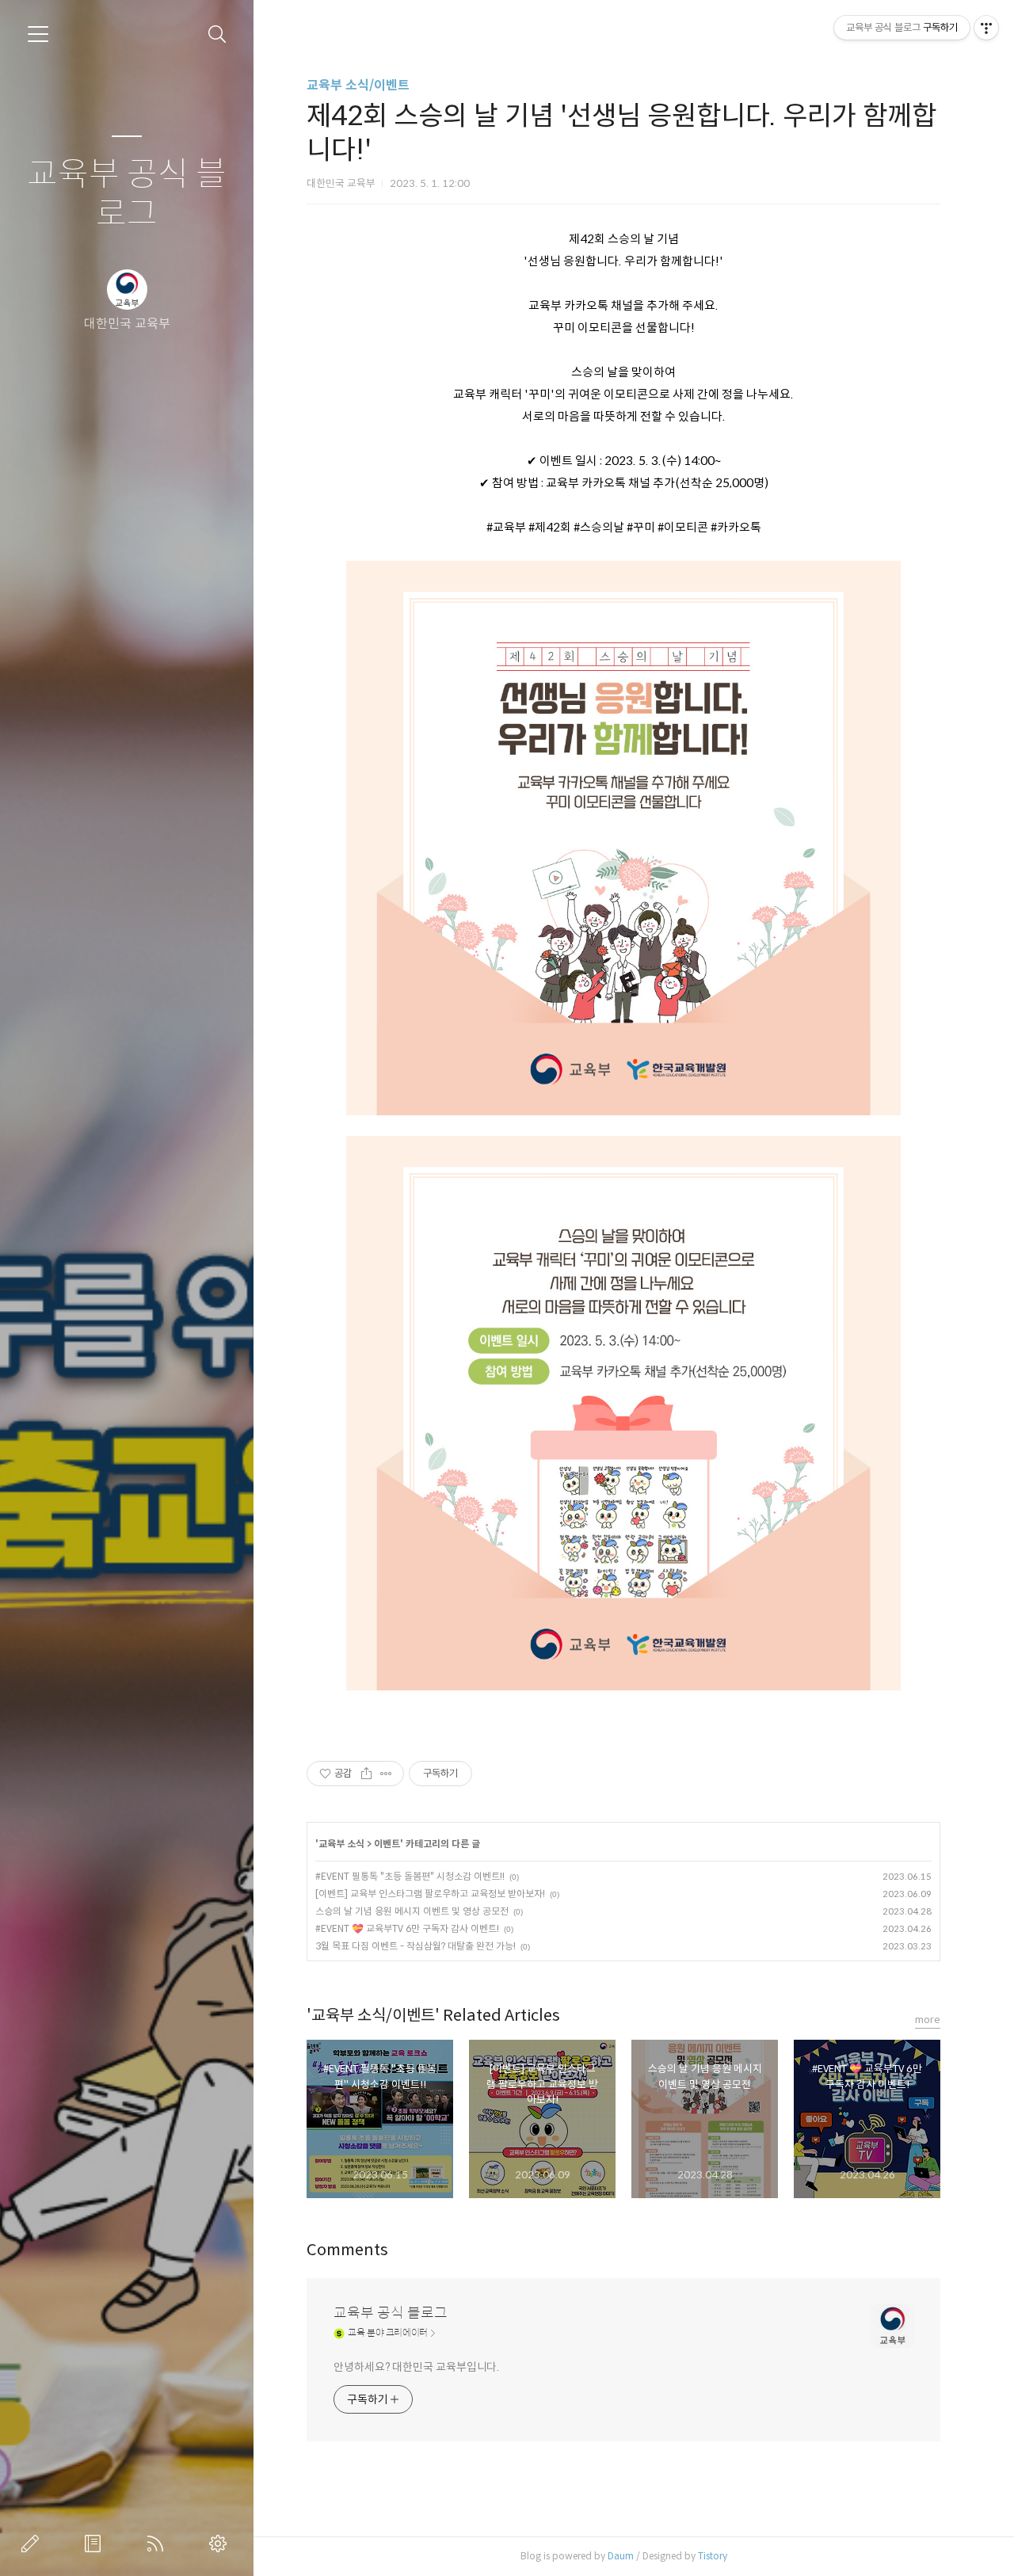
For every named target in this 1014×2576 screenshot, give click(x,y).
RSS (158, 2544)
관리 (221, 2544)
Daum (621, 2556)
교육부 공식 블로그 (127, 194)
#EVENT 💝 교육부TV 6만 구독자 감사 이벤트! (407, 1928)
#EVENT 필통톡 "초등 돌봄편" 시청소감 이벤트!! (410, 1876)
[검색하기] (217, 34)
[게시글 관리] (386, 1774)
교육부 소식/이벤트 (358, 85)
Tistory (713, 2556)
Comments (347, 2250)
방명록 (96, 2544)
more (928, 2020)
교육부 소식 (341, 1844)
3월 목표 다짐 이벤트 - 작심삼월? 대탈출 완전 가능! (416, 1946)
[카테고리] (38, 34)
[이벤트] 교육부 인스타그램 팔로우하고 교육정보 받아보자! (430, 1894)
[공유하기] (366, 1774)
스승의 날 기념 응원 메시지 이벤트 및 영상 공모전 (412, 1911)
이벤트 (387, 1844)
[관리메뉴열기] (986, 28)
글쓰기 (33, 2544)
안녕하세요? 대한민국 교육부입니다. (416, 2367)
